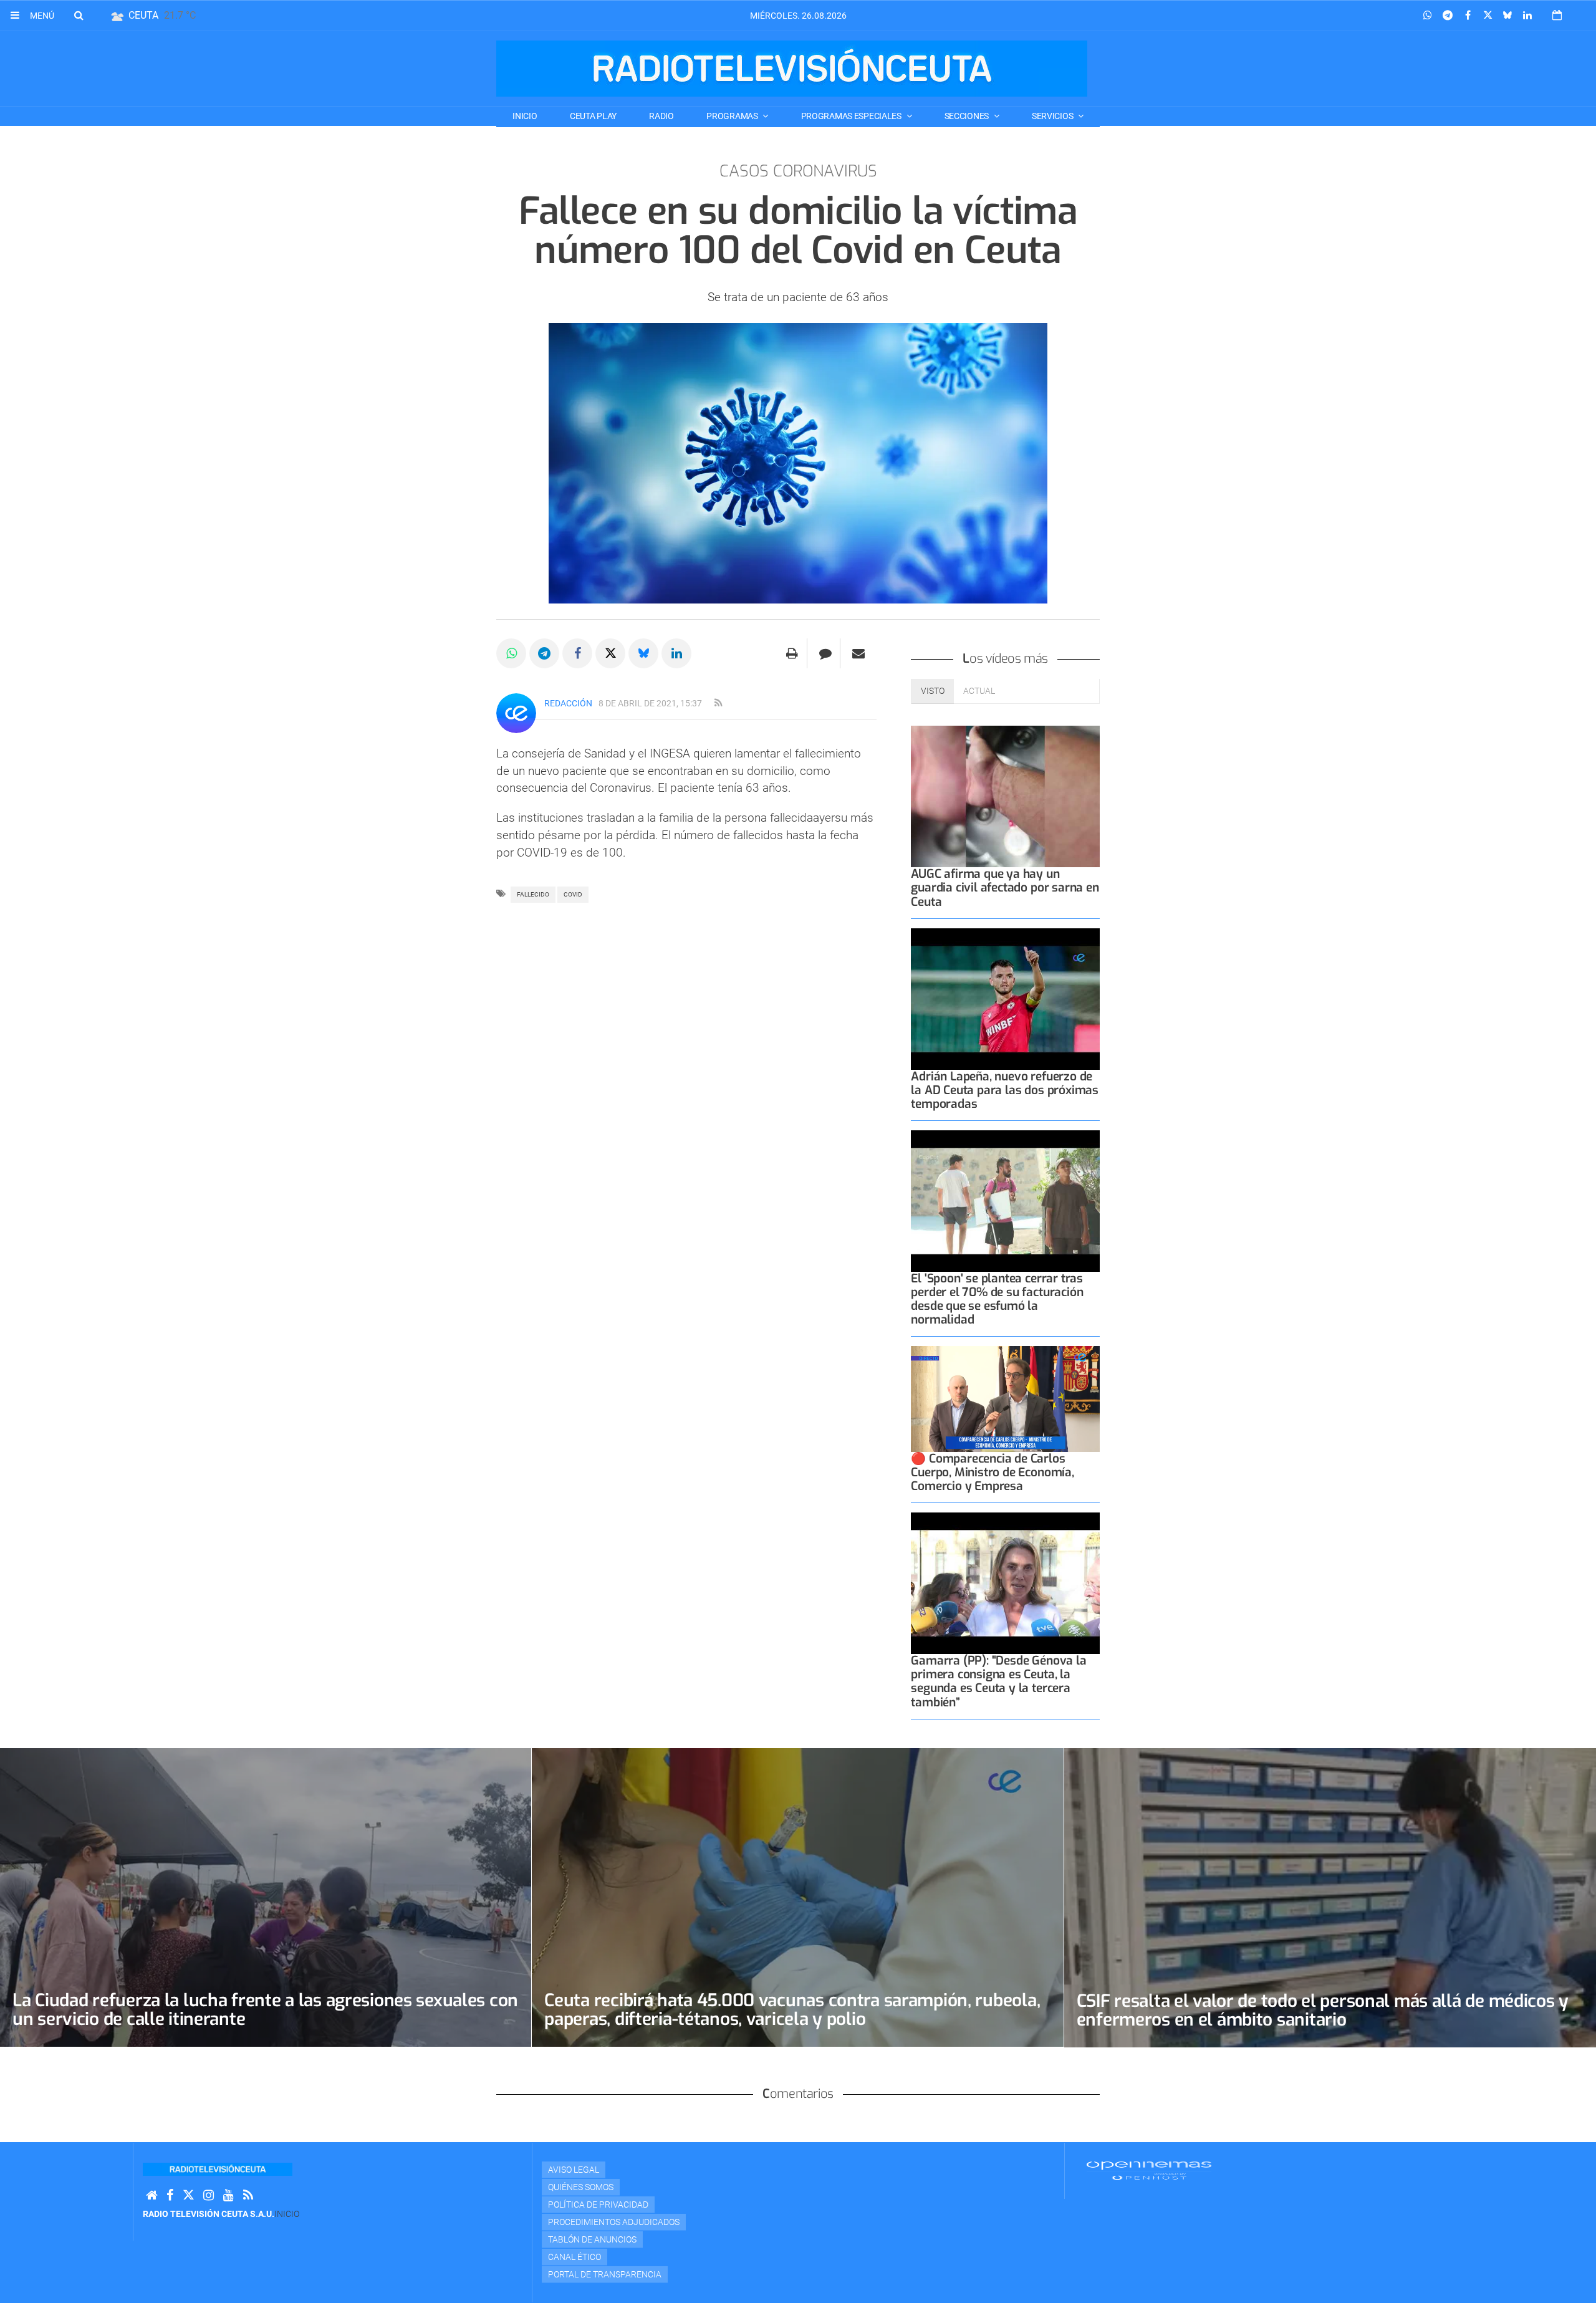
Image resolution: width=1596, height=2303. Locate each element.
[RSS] (248, 2195)
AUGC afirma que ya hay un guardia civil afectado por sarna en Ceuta (1005, 887)
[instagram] (209, 2195)
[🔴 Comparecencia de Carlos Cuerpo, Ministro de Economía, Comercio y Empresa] (1005, 1399)
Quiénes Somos (581, 2187)
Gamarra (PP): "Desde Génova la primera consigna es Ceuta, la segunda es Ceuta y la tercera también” (998, 1681)
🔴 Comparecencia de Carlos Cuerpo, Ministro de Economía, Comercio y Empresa (992, 1472)
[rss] (718, 703)
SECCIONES (968, 116)
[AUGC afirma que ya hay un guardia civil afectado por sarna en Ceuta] (1005, 796)
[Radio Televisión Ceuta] (792, 69)
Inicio (525, 116)
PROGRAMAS (733, 116)
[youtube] (228, 2195)
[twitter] (188, 2195)
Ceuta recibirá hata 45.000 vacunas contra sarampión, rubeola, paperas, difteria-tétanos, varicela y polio (792, 2010)
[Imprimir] (792, 653)
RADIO (661, 116)
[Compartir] (1428, 16)
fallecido (533, 894)
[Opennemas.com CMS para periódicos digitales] (1149, 2170)
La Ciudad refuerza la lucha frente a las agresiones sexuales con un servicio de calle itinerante (265, 2010)
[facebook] (170, 2195)
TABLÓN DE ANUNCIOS (592, 2239)
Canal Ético (574, 2257)
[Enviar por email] (858, 653)
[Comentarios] (825, 653)
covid (573, 894)
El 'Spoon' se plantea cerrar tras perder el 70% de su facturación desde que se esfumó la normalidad (997, 1299)
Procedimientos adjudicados (614, 2222)
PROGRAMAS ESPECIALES (852, 116)
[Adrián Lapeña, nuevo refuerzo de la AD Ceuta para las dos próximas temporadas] (1005, 999)
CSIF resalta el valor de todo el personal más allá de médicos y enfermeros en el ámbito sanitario (1323, 2010)
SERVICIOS (1053, 116)
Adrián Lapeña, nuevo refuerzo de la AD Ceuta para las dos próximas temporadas (1005, 1090)
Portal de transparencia (605, 2274)
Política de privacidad (598, 2204)
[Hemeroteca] (1557, 15)
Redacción (568, 703)
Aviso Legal (574, 2170)
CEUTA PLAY (593, 116)
